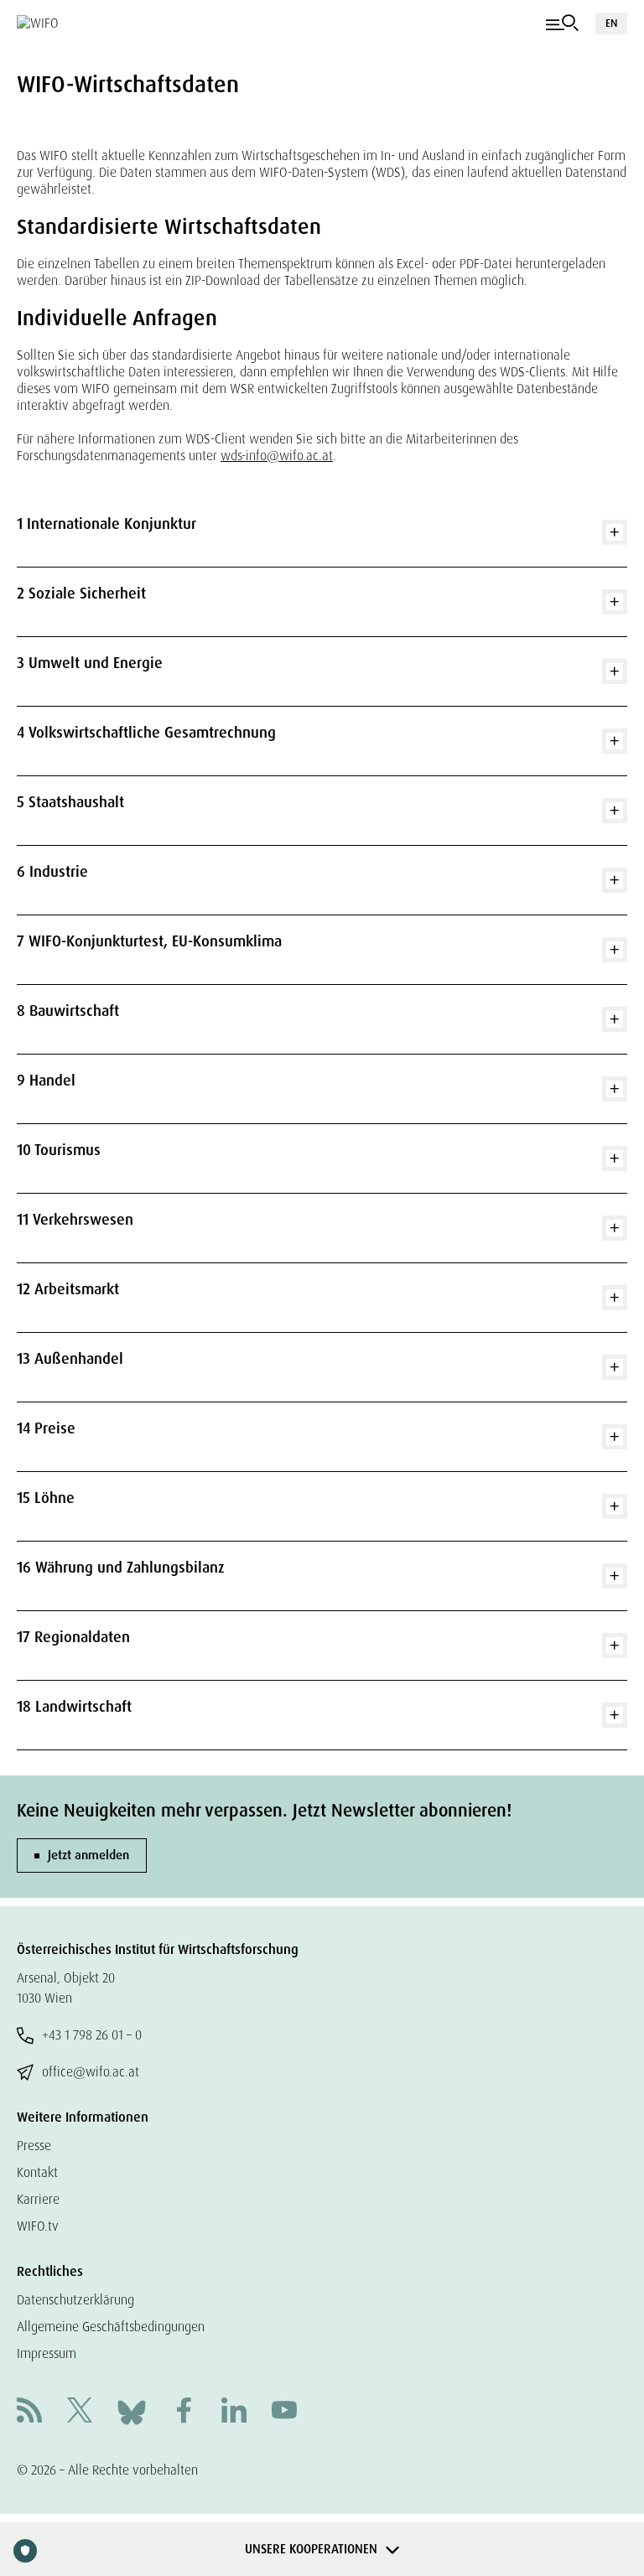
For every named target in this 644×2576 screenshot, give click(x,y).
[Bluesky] (132, 2411)
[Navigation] (562, 23)
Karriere (38, 2199)
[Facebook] (184, 2412)
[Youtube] (284, 2412)
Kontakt (37, 2172)
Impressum (47, 2353)
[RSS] (29, 2412)
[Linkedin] (234, 2412)
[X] (80, 2412)
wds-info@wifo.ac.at (277, 456)
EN (611, 23)
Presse (34, 2146)
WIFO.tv (38, 2226)
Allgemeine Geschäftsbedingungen (111, 2327)
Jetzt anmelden (88, 1855)
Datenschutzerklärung (75, 2300)
